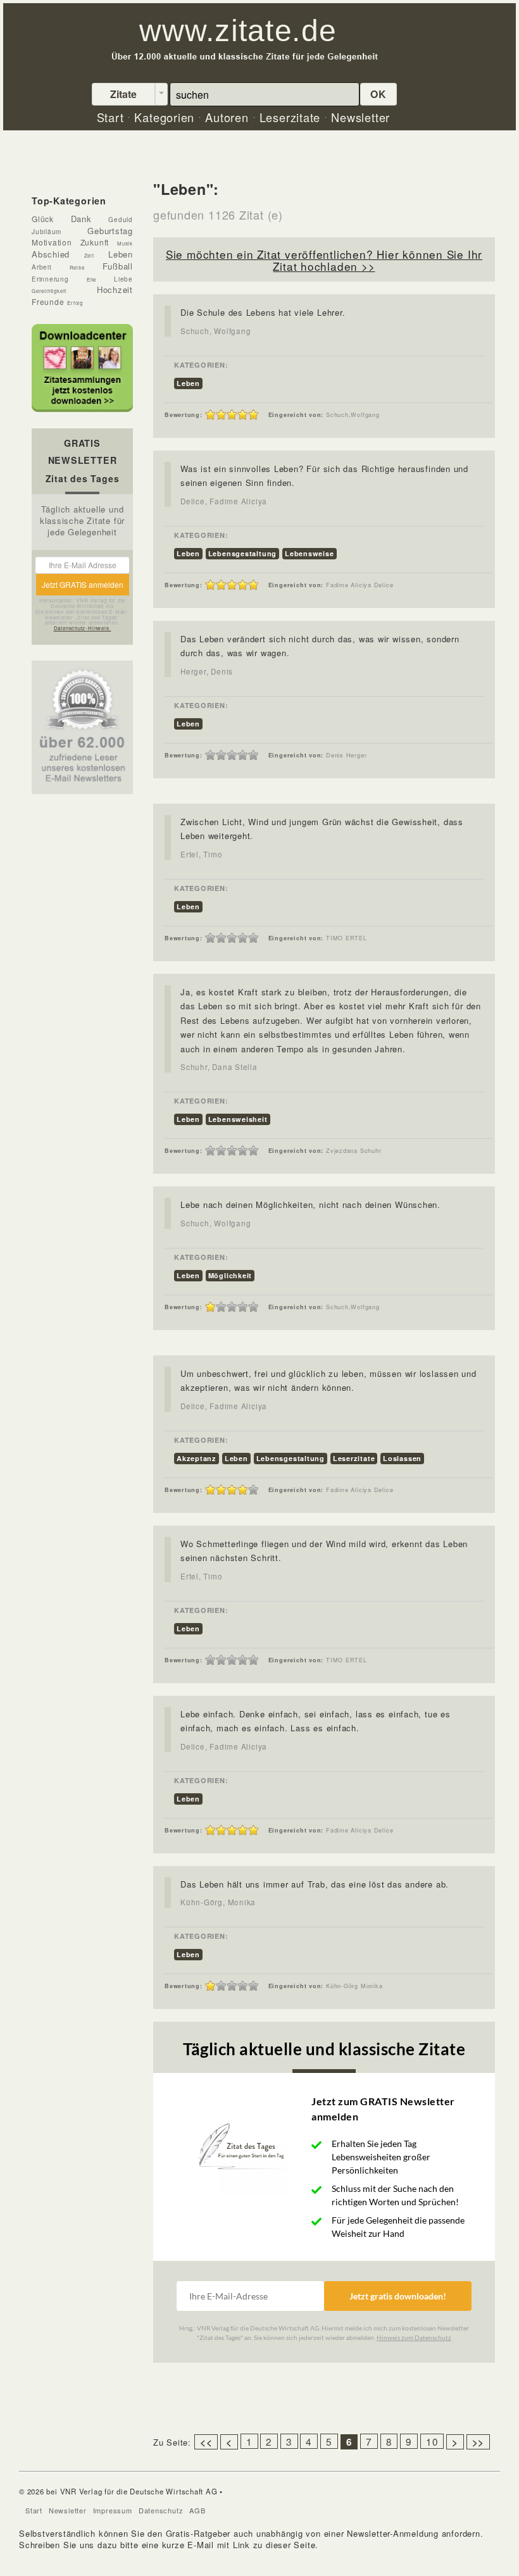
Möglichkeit (230, 1275)
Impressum (113, 2510)
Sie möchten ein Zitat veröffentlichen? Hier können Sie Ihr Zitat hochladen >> (324, 260)
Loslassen (402, 1458)
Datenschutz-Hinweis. (83, 628)
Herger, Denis (207, 671)
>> (478, 2442)
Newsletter (68, 2510)
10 (432, 2441)
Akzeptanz (197, 1458)
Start (34, 2510)
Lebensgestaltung (242, 553)
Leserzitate (354, 1458)
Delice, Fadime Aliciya (224, 501)
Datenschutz (161, 2510)
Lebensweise (310, 553)
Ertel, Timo (202, 854)
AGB (197, 2510)
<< (206, 2442)
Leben (188, 383)
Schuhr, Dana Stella (219, 1067)
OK (378, 94)
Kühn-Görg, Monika (218, 1902)
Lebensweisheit (238, 1119)
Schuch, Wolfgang (216, 331)
